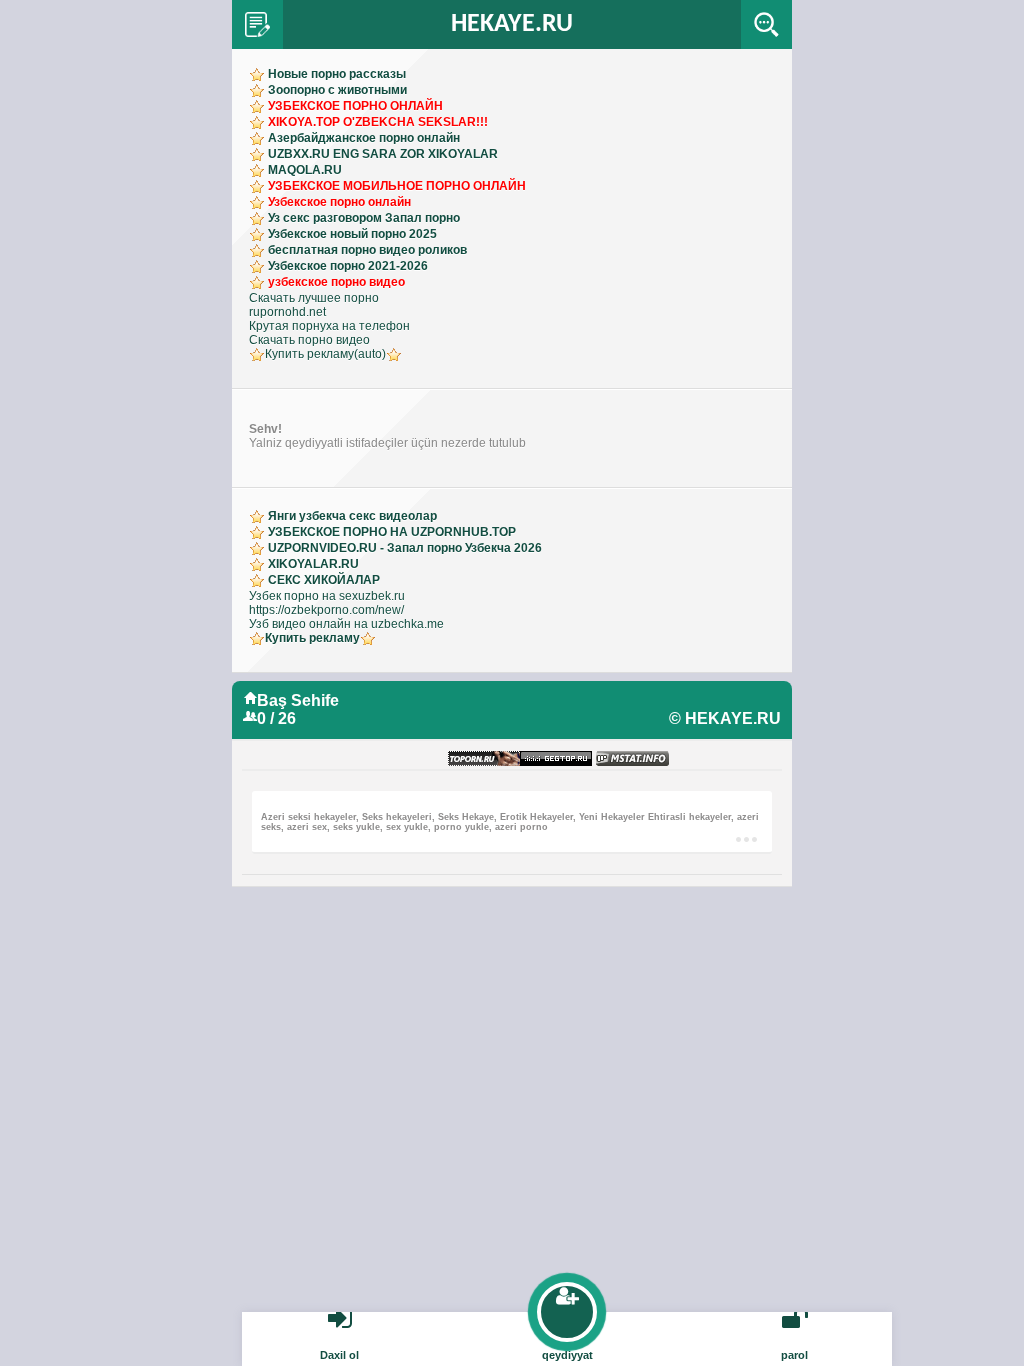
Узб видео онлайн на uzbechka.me (346, 624)
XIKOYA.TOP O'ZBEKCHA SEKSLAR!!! (378, 122)
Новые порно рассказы (337, 74)
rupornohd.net (287, 312)
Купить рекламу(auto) (325, 354)
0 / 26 (276, 718)
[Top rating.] (632, 759)
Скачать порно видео (309, 340)
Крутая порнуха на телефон (329, 326)
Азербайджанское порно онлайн (364, 138)
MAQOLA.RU (305, 170)
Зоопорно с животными (337, 90)
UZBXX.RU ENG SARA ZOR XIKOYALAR (383, 154)
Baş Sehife (298, 700)
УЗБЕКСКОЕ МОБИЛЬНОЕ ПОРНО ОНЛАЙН (397, 186)
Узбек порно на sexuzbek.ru (327, 596)
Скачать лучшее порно (314, 298)
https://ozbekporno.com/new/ (326, 610)
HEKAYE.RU (512, 24)
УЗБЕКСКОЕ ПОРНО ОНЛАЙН (355, 106)
